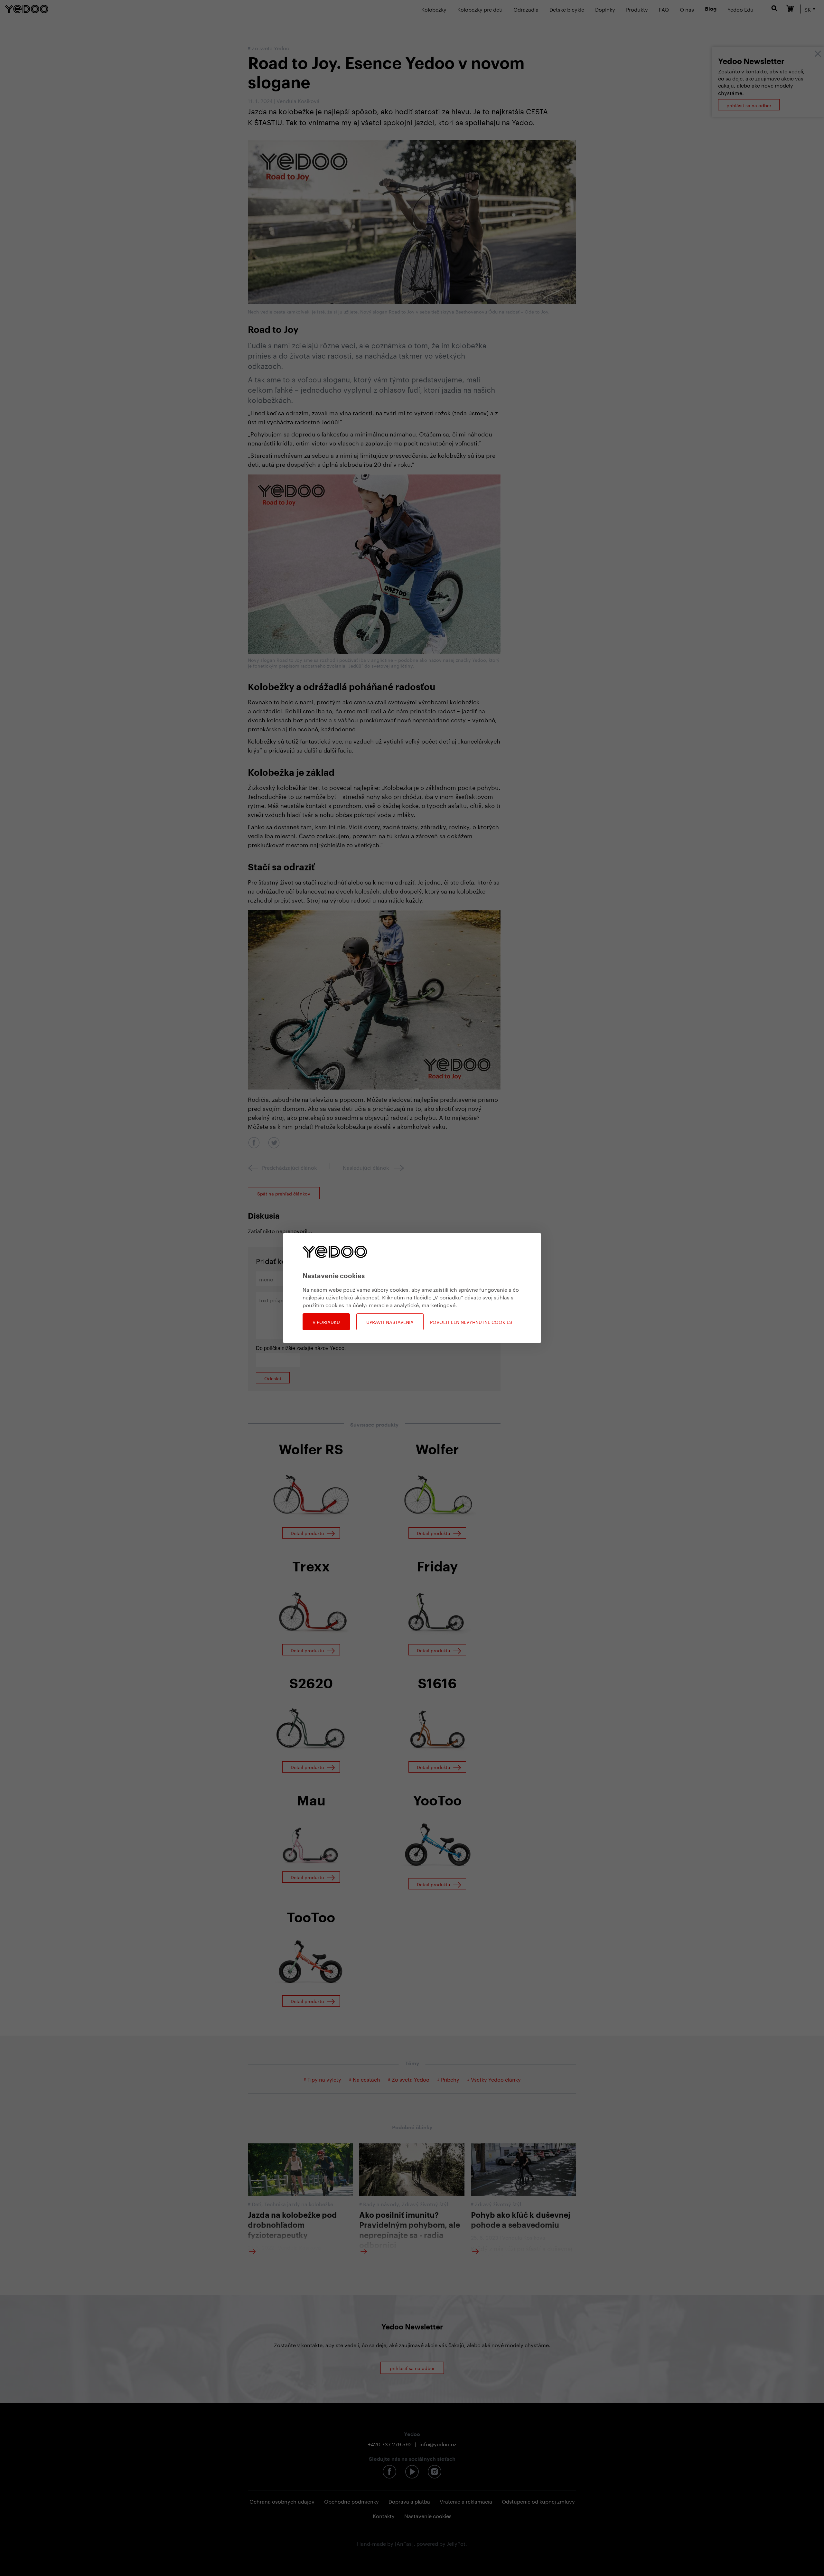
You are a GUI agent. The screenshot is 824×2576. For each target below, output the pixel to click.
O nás (687, 9)
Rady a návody (381, 2203)
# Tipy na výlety (322, 2079)
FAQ (664, 9)
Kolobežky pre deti (480, 9)
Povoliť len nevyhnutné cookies (471, 1322)
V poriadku (326, 1322)
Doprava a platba (409, 2501)
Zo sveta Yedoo (271, 47)
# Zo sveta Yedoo (409, 2079)
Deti (257, 2203)
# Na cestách (365, 2079)
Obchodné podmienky (351, 2501)
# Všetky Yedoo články (494, 2079)
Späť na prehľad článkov (284, 1193)
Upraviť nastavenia (390, 1322)
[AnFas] (404, 2543)
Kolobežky (434, 9)
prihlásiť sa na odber (749, 105)
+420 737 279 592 (390, 2444)
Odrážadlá (526, 9)
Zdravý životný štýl (425, 2203)
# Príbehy (449, 2079)
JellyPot (456, 2543)
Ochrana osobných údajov (282, 2501)
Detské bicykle (567, 9)
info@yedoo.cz (438, 2444)
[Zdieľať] (254, 1143)
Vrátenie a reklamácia (466, 2501)
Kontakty (384, 2515)
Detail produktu (308, 1533)
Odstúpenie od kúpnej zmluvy (538, 2501)
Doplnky (605, 9)
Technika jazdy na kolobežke (299, 2203)
